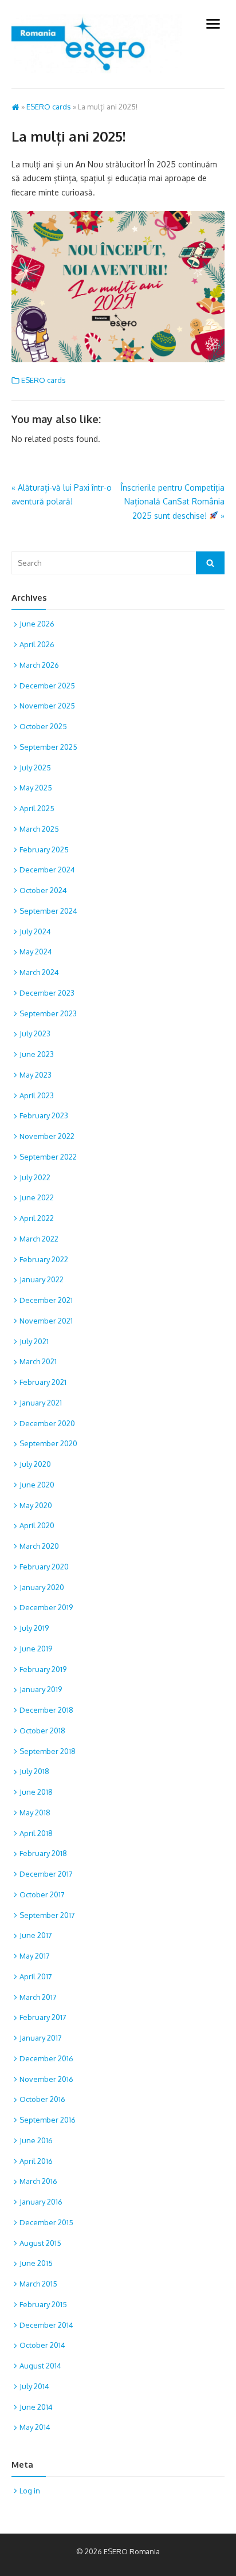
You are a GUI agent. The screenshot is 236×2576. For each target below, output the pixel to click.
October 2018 (42, 1731)
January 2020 (42, 1587)
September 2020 (48, 1443)
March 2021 (38, 1361)
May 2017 (35, 1956)
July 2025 (35, 768)
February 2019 (43, 1669)
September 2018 (48, 1751)
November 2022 (47, 1136)
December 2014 (46, 2325)
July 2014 (34, 2386)
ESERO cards (49, 107)
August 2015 (40, 2243)
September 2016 (48, 2120)
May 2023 (36, 1075)
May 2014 (35, 2427)
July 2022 (35, 1177)
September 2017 (47, 1915)
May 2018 (35, 1812)
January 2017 (41, 2038)
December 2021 (46, 1300)
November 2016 (46, 2079)
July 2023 (35, 1033)
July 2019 (34, 1628)
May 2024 (36, 952)
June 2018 (36, 1792)
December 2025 (47, 686)
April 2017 (36, 1976)
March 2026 (39, 665)
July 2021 (34, 1341)
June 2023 (37, 1054)
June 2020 (37, 1485)
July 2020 (35, 1464)
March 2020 (39, 1546)
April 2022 (37, 1218)
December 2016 (46, 2058)
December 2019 (46, 1607)
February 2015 (43, 2304)
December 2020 (47, 1423)
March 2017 (38, 1997)
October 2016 (42, 2099)
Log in (30, 2491)
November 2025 (47, 706)
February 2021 (43, 1382)
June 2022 (37, 1197)
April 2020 (37, 1525)
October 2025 (43, 726)
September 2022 (48, 1157)
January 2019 (41, 1689)
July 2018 (34, 1771)
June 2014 (36, 2407)
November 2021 (46, 1321)
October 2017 (42, 1894)
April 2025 (37, 808)
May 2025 (36, 788)
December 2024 (47, 870)
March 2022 (39, 1239)
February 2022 (44, 1259)
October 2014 (42, 2345)
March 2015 (38, 2284)
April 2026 (37, 644)
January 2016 (41, 2202)
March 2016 (38, 2181)
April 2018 (36, 1833)
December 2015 (46, 2222)
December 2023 (47, 993)
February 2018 (43, 1853)
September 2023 (48, 1013)
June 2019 (36, 1649)
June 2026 (37, 624)
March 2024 (39, 972)
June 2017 (36, 1935)
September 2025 (48, 747)
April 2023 (37, 1095)
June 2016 (36, 2140)
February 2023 (44, 1115)
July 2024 (35, 931)
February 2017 (43, 2017)
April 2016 (36, 2161)
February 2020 (44, 1567)
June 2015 (36, 2263)
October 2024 (43, 890)
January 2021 (41, 1403)
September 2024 (48, 911)
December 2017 (46, 1874)
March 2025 (39, 829)
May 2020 (36, 1505)
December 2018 (46, 1710)
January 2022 (42, 1279)
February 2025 (44, 849)
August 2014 (40, 2366)
